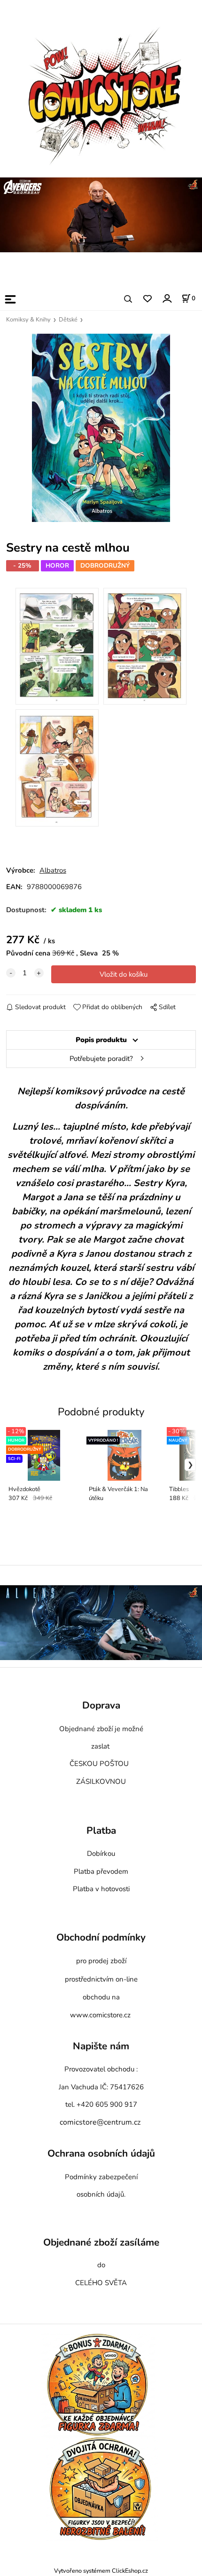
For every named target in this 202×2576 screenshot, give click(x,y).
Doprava (101, 1706)
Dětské (68, 320)
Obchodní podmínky (101, 1937)
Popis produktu (101, 1040)
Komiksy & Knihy (28, 320)
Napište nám (101, 2046)
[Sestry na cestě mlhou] (101, 428)
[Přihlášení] (167, 298)
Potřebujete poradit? (101, 1059)
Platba (101, 1831)
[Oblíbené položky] (147, 299)
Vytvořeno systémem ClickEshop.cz (101, 2571)
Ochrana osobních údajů (101, 2154)
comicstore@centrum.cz (100, 2122)
